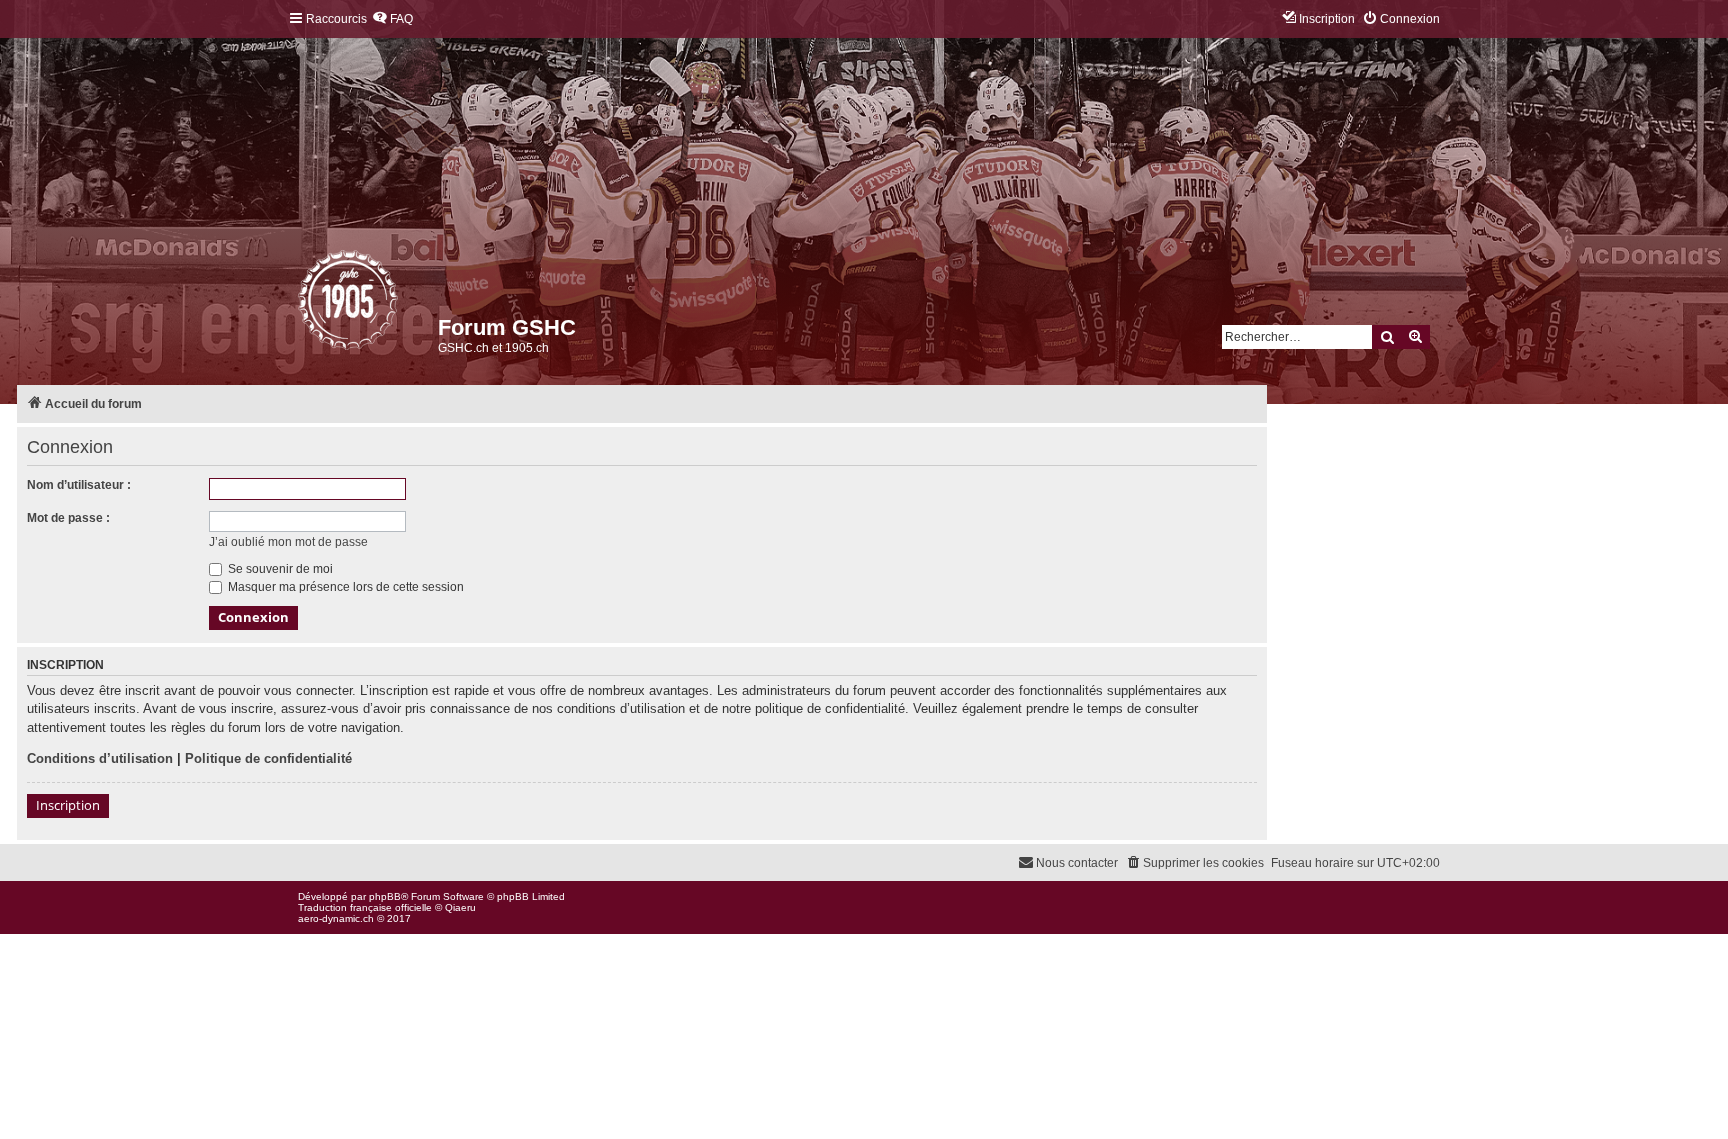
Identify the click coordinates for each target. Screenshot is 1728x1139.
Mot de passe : (68, 518)
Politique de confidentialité (268, 758)
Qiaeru (460, 907)
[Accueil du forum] (299, 305)
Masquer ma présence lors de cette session (344, 587)
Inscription (68, 805)
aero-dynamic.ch (336, 918)
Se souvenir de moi (279, 569)
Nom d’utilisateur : (79, 485)
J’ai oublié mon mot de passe (288, 542)
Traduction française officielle (365, 907)
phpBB (385, 896)
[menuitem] (392, 19)
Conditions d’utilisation (100, 758)
